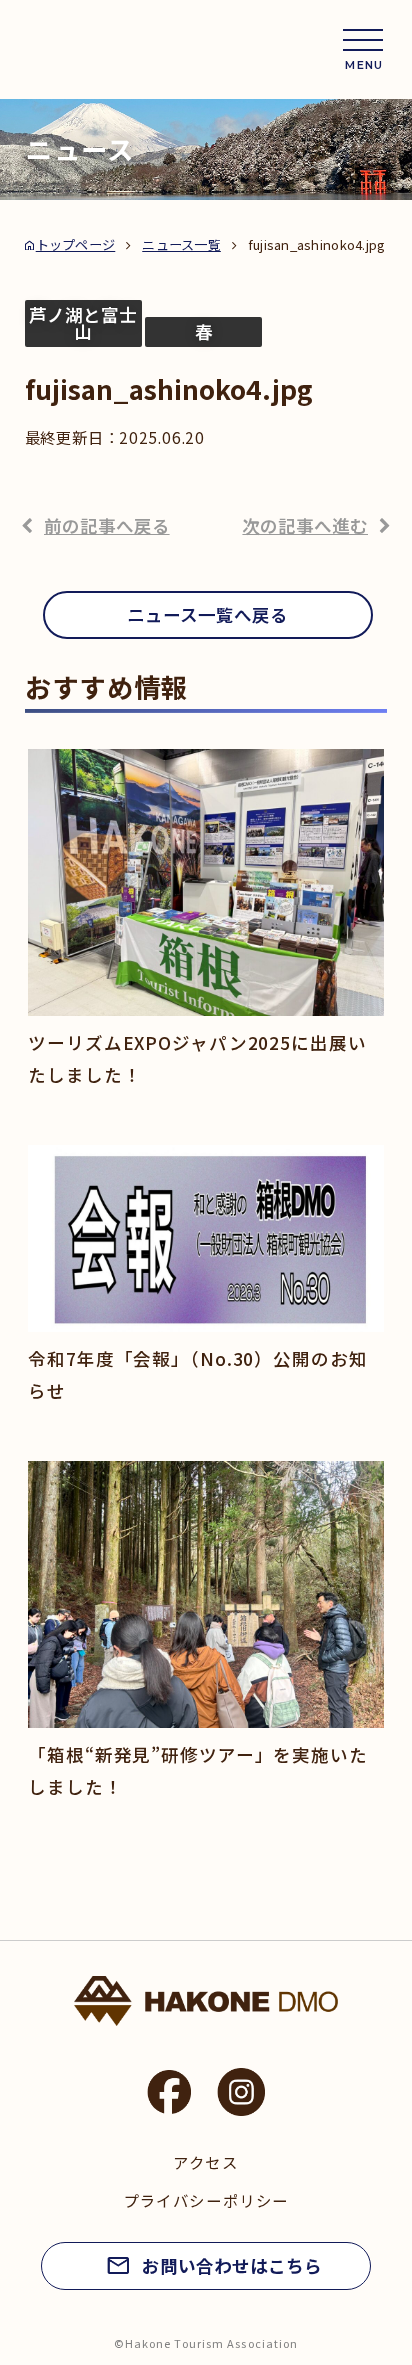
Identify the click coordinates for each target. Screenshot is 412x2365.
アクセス (205, 2162)
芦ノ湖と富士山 (83, 323)
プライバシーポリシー (205, 2200)
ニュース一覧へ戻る (207, 614)
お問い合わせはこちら (232, 2265)
